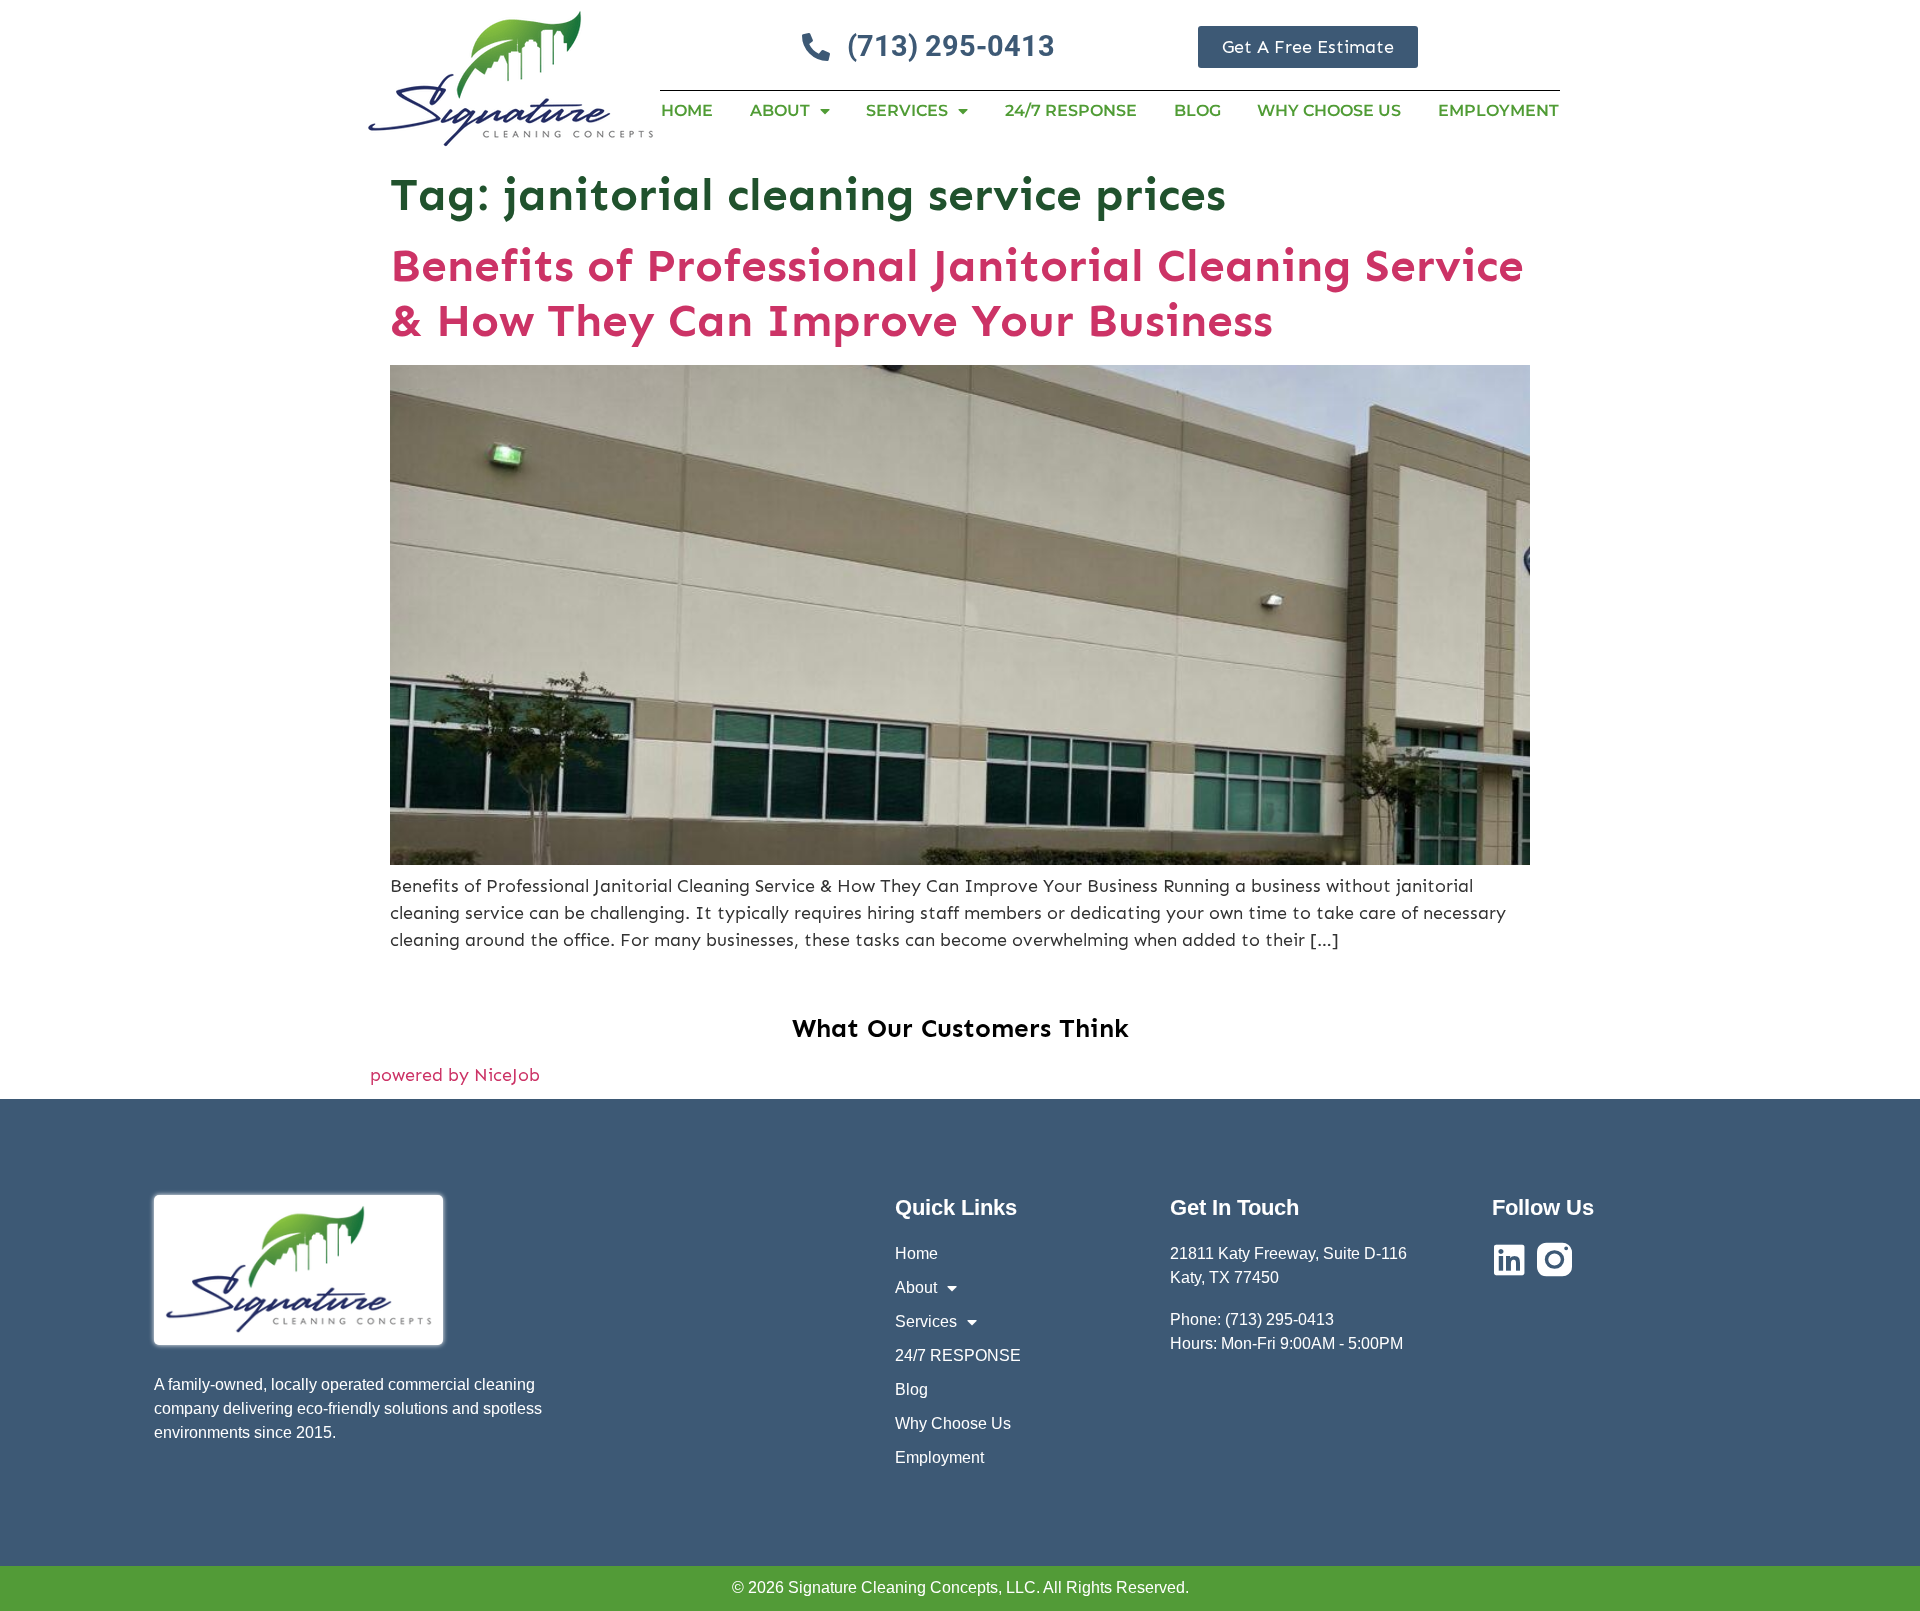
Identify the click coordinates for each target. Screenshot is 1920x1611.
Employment (1498, 110)
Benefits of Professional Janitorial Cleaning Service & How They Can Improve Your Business (957, 293)
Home (687, 110)
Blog (1197, 110)
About (780, 110)
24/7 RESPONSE (1071, 110)
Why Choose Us (1329, 110)
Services (907, 110)
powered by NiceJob (455, 1075)
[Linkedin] (1509, 1259)
